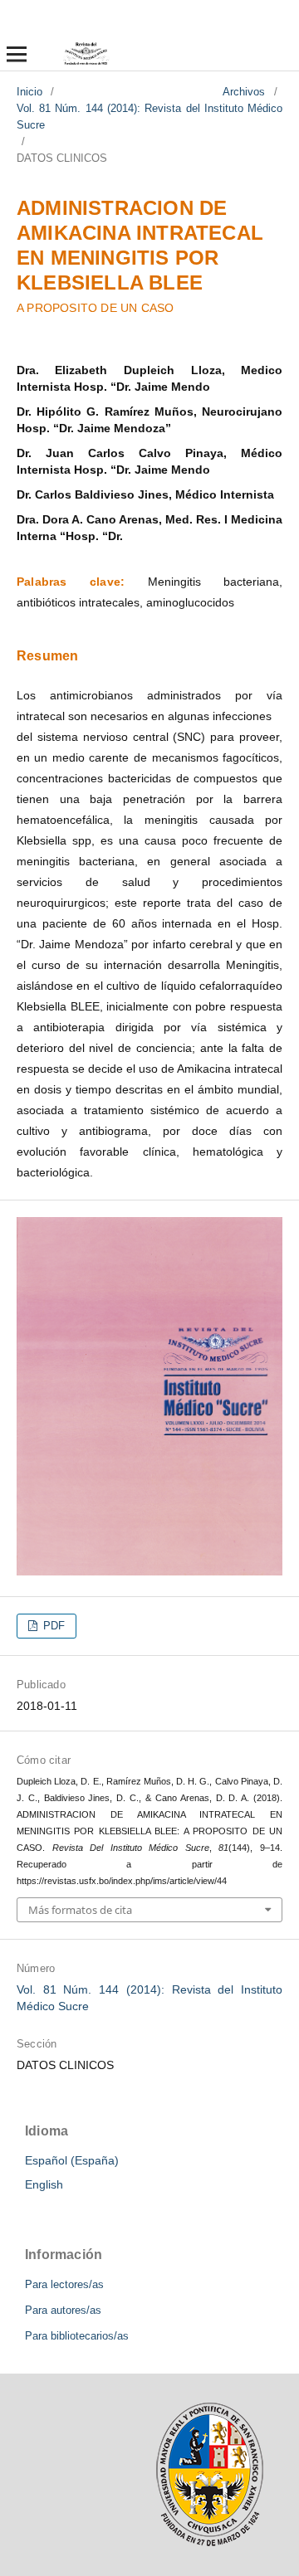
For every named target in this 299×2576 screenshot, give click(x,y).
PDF (52, 1626)
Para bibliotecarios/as (77, 2336)
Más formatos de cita (80, 1910)
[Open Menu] (17, 54)
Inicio (29, 92)
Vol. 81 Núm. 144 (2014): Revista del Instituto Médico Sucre (149, 117)
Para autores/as (63, 2310)
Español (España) (72, 2160)
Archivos (244, 92)
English (44, 2184)
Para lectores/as (64, 2284)
